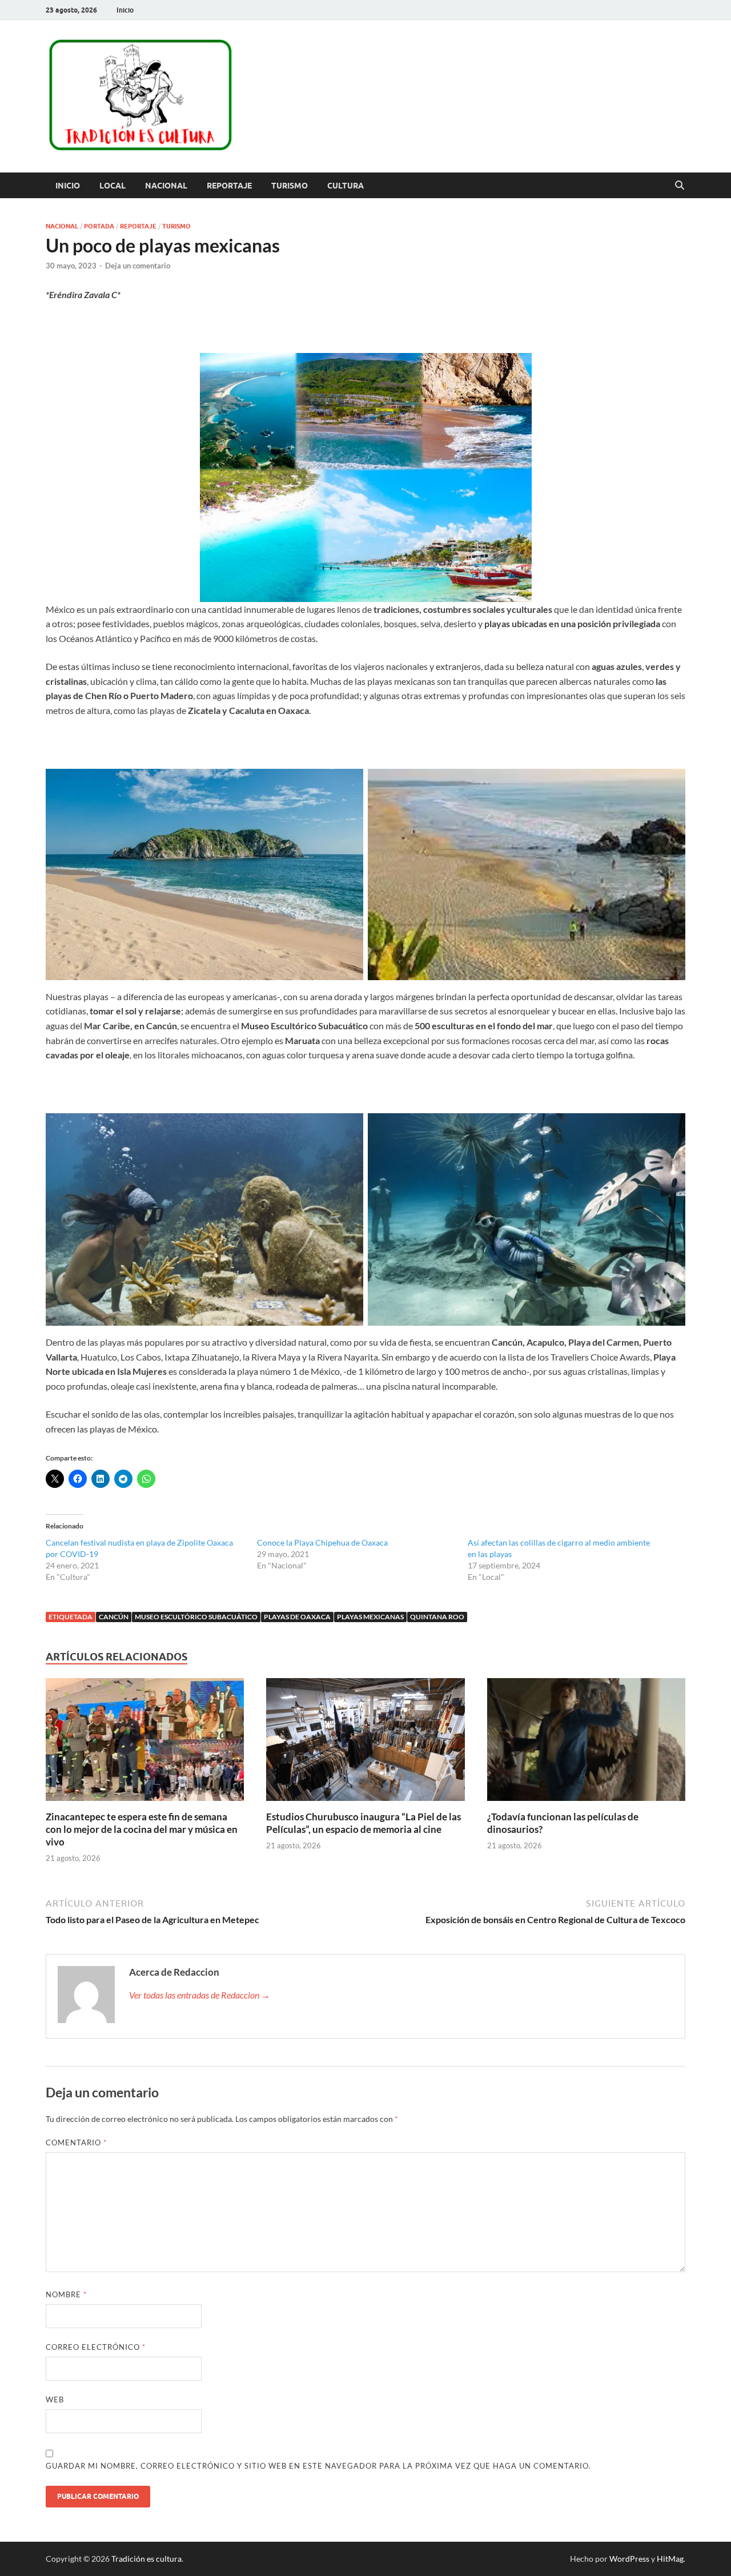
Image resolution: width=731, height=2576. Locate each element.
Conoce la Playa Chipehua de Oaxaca (322, 1542)
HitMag (670, 2559)
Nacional (166, 186)
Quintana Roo (437, 1617)
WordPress (629, 2559)
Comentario (76, 2142)
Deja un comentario (138, 266)
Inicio (125, 10)
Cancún (114, 1617)
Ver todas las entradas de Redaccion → (200, 1995)
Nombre (66, 2294)
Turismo (290, 186)
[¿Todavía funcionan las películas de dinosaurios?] (586, 1743)
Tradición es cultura (146, 2559)
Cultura (346, 186)
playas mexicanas (370, 1617)
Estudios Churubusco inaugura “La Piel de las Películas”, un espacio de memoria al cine (364, 1823)
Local (113, 186)
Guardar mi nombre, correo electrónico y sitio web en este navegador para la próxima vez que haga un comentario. (318, 2466)
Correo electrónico (96, 2347)
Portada (99, 226)
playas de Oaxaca (297, 1617)
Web (55, 2400)
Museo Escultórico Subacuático (196, 1617)
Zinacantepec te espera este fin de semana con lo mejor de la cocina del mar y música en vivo (142, 1829)
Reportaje (229, 186)
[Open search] (680, 186)
